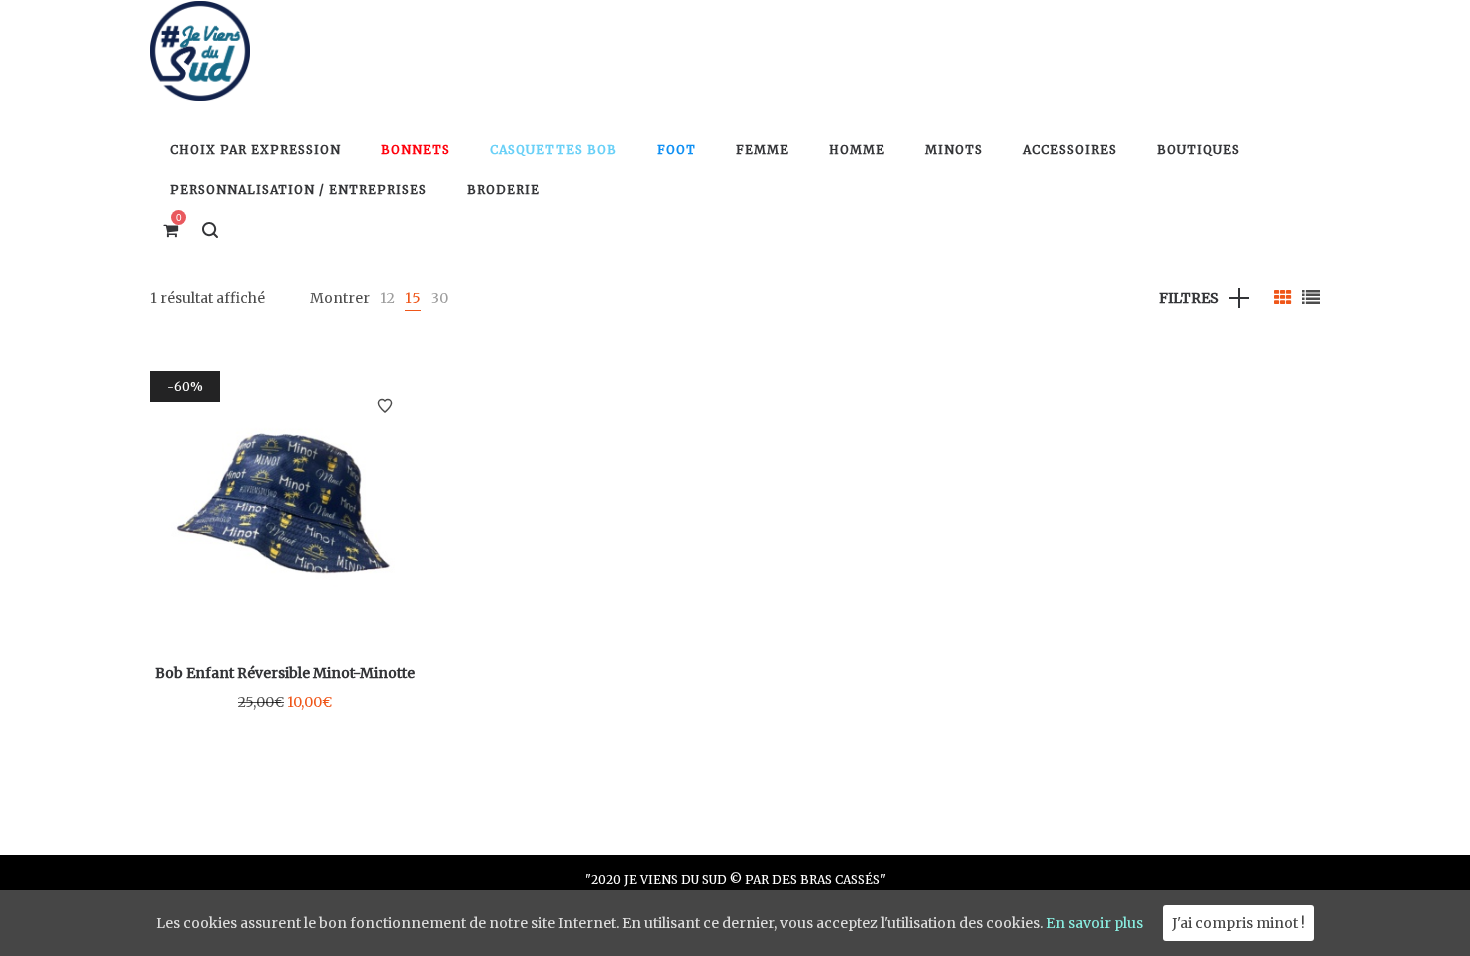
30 (439, 298)
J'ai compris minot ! (1238, 923)
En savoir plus (1094, 923)
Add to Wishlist (385, 406)
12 (387, 298)
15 (413, 298)
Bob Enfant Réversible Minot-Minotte (285, 673)
